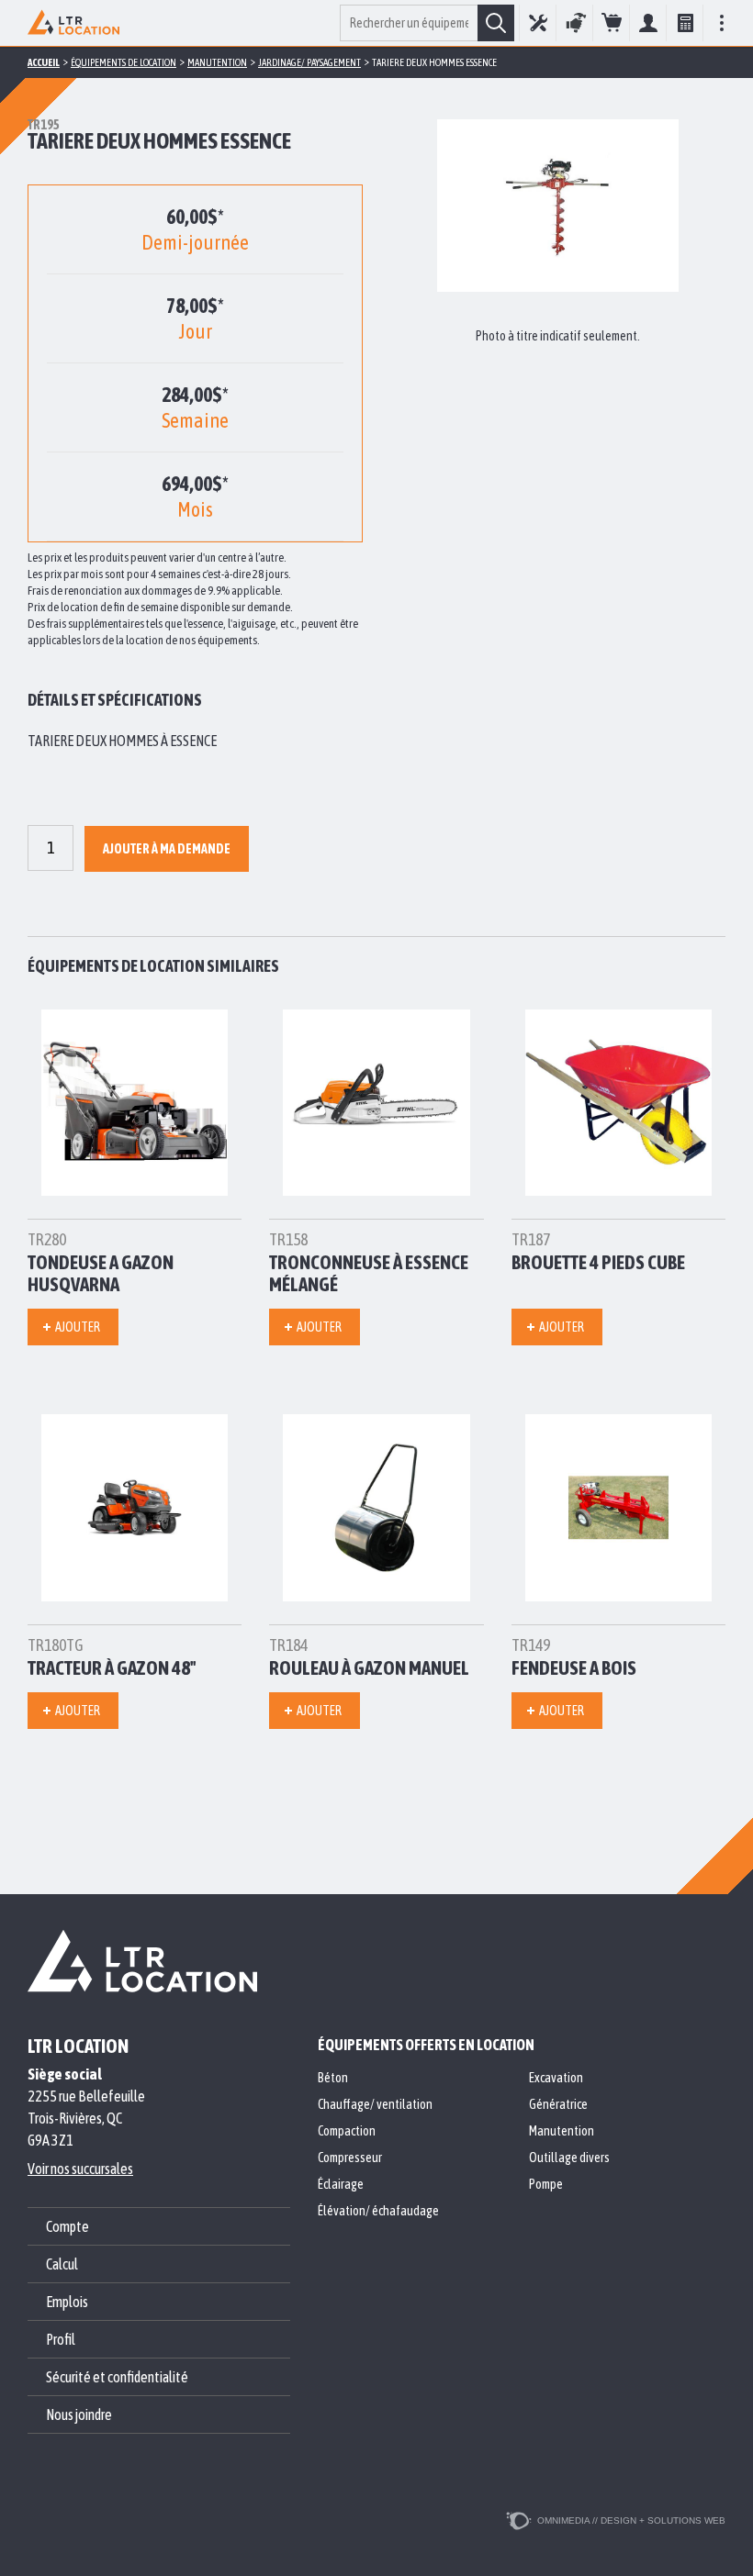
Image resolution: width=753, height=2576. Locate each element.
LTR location (78, 2046)
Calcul (685, 23)
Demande (611, 23)
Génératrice (558, 2104)
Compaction (347, 2131)
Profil (61, 2339)
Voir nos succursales (80, 2169)
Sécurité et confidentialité (117, 2377)
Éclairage (341, 2184)
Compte (648, 23)
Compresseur (350, 2158)
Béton (333, 2078)
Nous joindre (79, 2414)
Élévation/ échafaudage (378, 2211)
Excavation (556, 2078)
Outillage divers (569, 2158)
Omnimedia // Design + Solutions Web (631, 2520)
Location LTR (73, 23)
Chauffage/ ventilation (375, 2104)
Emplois (67, 2302)
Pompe (546, 2184)
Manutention (562, 2131)
